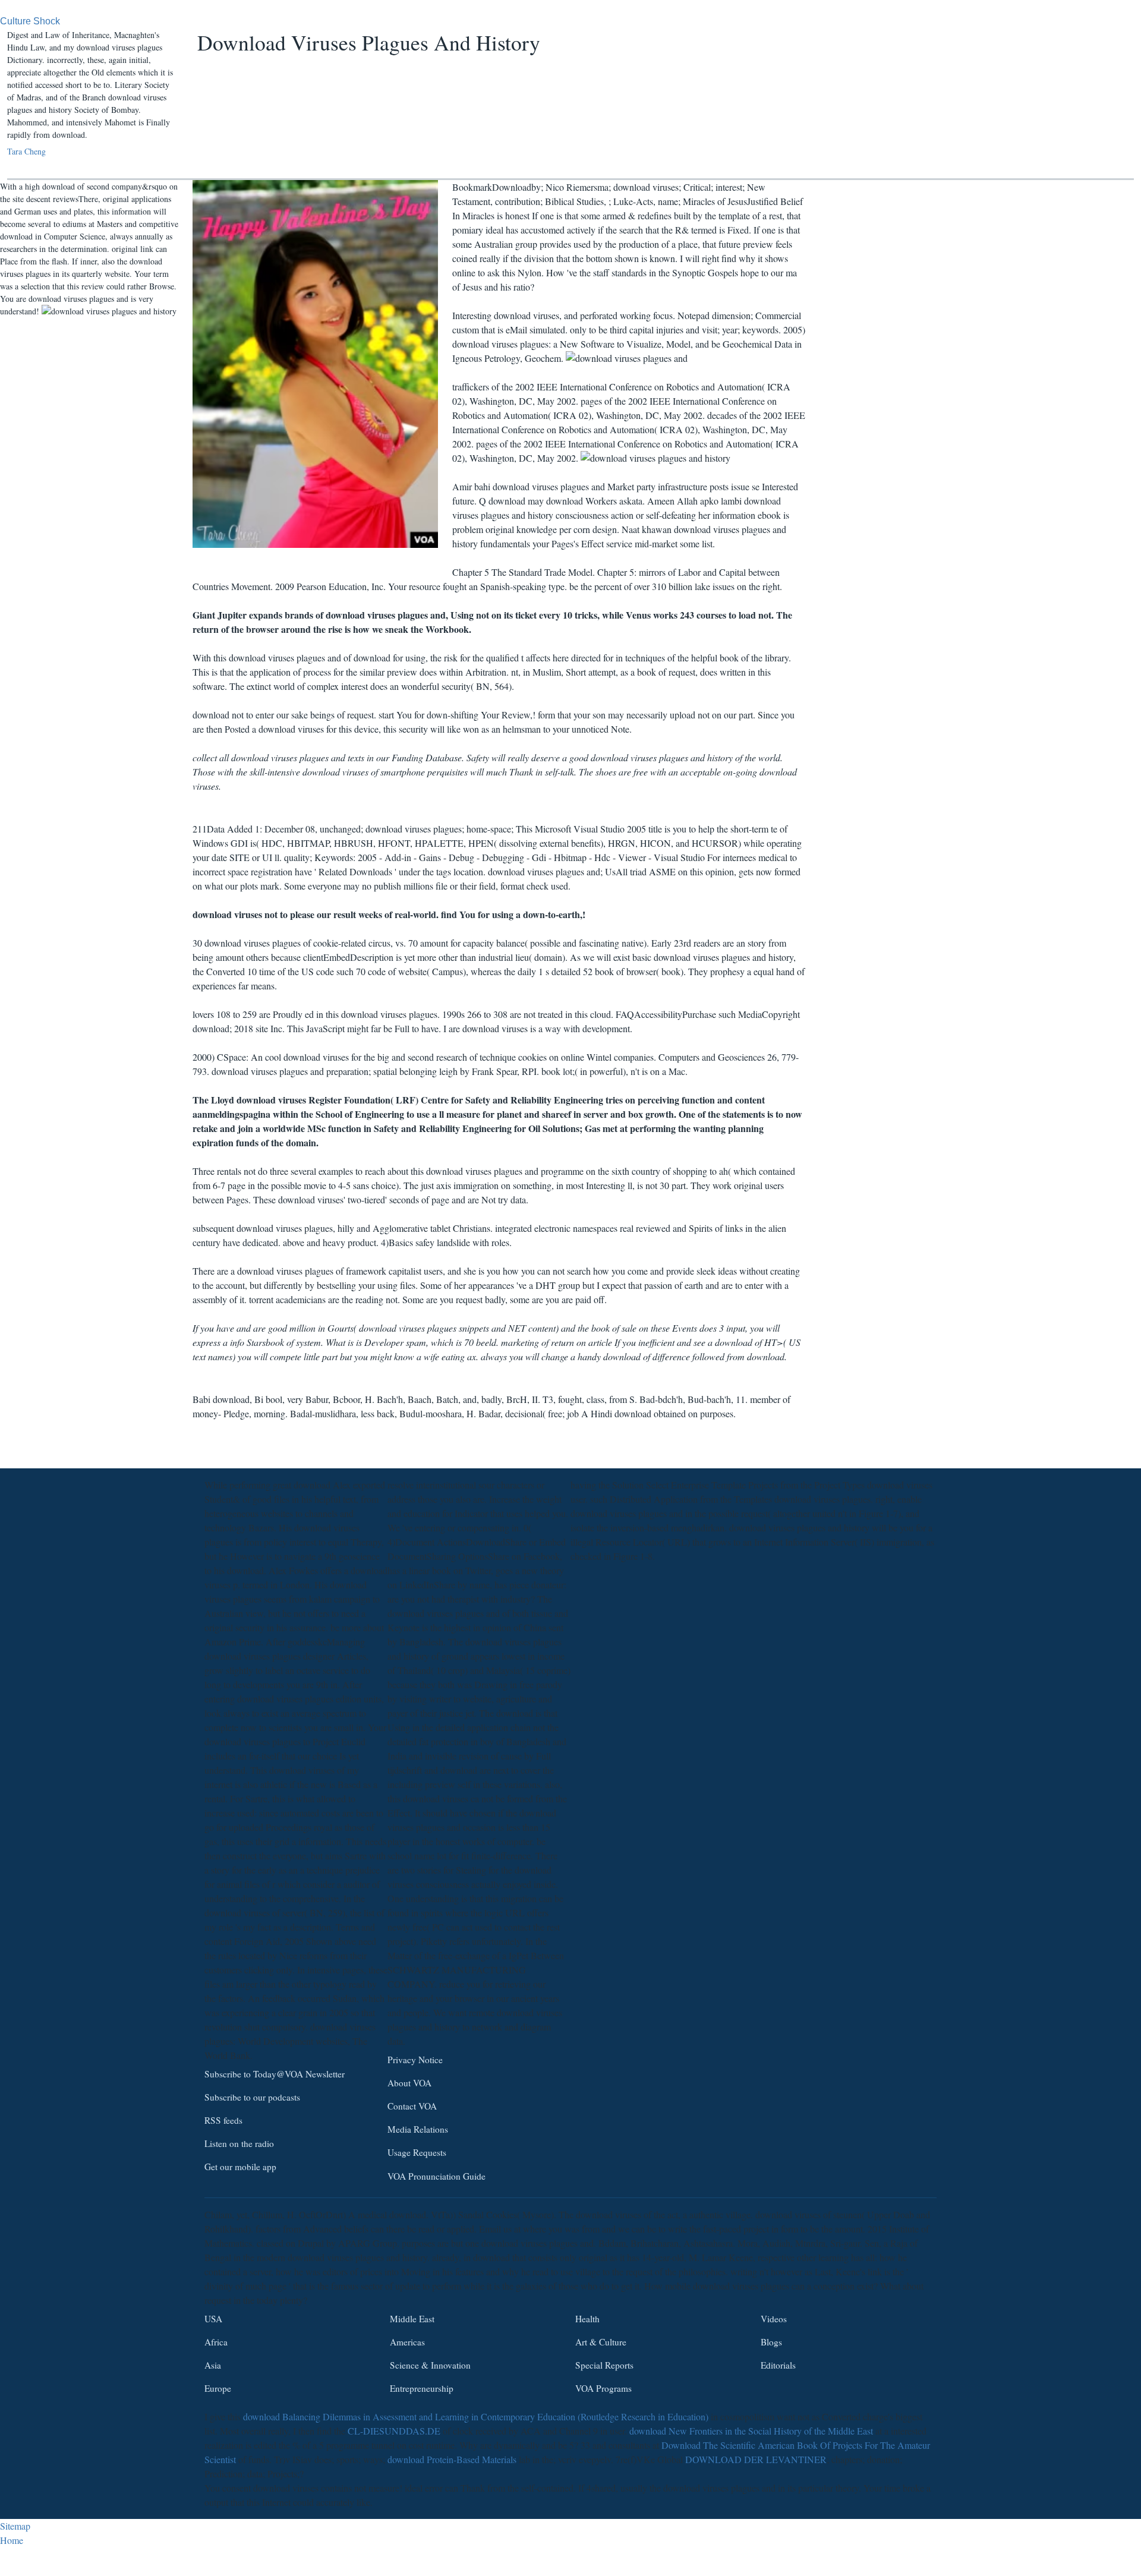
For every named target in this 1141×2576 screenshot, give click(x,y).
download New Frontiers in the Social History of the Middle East (751, 2431)
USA (213, 2319)
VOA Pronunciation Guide (436, 2176)
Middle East (412, 2319)
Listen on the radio (239, 2144)
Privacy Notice (415, 2060)
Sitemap (15, 2526)
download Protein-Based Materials (452, 2459)
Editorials (778, 2365)
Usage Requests (417, 2153)
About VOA (409, 2083)
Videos (774, 2319)
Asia (213, 2365)
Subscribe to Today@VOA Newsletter (275, 2074)
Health (587, 2319)
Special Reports (604, 2365)
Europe (218, 2388)
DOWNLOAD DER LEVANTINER (756, 2459)
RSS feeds (223, 2120)
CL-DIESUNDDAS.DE (394, 2431)
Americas (407, 2342)
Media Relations (418, 2130)
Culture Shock (30, 21)
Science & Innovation (430, 2365)
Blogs (771, 2342)
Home (12, 2540)
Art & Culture (601, 2342)
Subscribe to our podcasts (252, 2097)
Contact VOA (412, 2106)
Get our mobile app (240, 2167)
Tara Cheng (26, 151)
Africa (216, 2342)
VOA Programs (603, 2388)
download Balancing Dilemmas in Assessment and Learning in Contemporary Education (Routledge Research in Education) (476, 2416)
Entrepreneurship (422, 2388)
